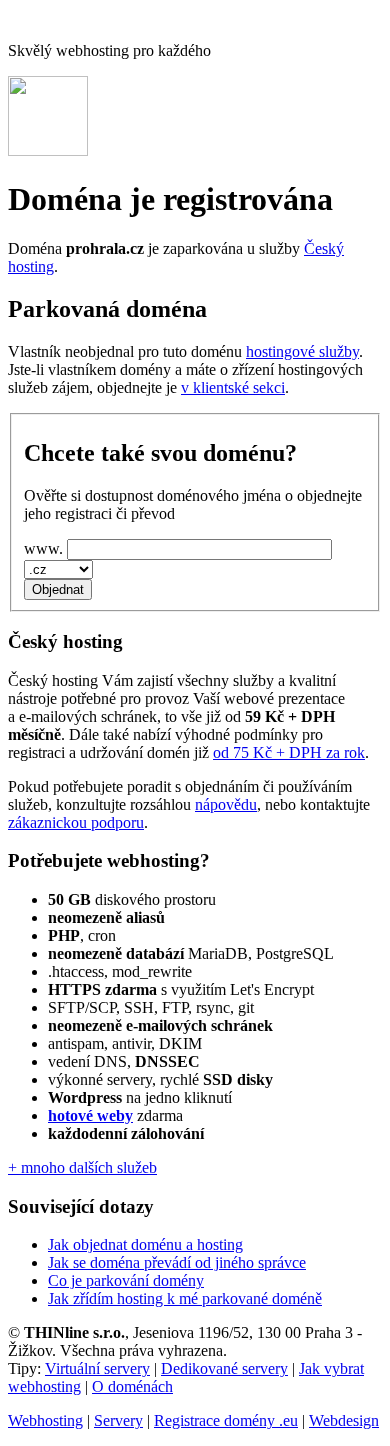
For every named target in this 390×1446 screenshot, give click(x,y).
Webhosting (45, 1420)
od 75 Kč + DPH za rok (289, 752)
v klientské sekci (233, 387)
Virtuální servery (97, 1368)
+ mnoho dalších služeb (82, 1167)
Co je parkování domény (126, 1280)
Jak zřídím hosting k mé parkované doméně (185, 1298)
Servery (118, 1420)
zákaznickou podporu (76, 822)
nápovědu (226, 804)
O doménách (132, 1386)
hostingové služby (302, 351)
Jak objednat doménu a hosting (145, 1244)
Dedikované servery (224, 1368)
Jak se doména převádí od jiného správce (177, 1262)
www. (43, 548)
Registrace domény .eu (226, 1420)
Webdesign (344, 1420)
